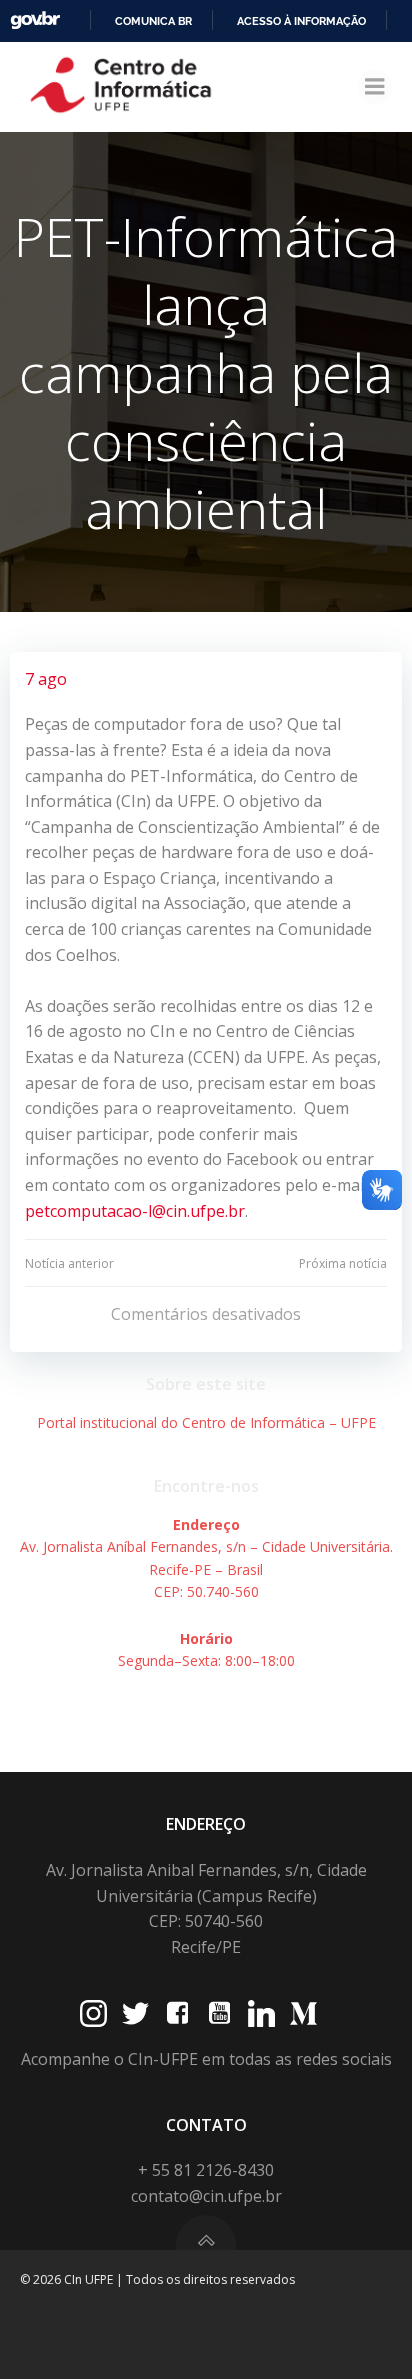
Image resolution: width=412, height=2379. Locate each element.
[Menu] (375, 87)
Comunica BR (153, 21)
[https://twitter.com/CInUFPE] (135, 2013)
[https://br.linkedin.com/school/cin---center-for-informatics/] (261, 2013)
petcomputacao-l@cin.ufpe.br (135, 1211)
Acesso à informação (301, 21)
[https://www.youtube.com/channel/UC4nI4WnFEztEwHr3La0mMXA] (219, 2013)
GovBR (35, 20)
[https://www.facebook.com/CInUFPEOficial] (177, 2013)
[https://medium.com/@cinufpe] (303, 2013)
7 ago (46, 679)
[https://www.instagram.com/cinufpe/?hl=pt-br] (93, 2013)
